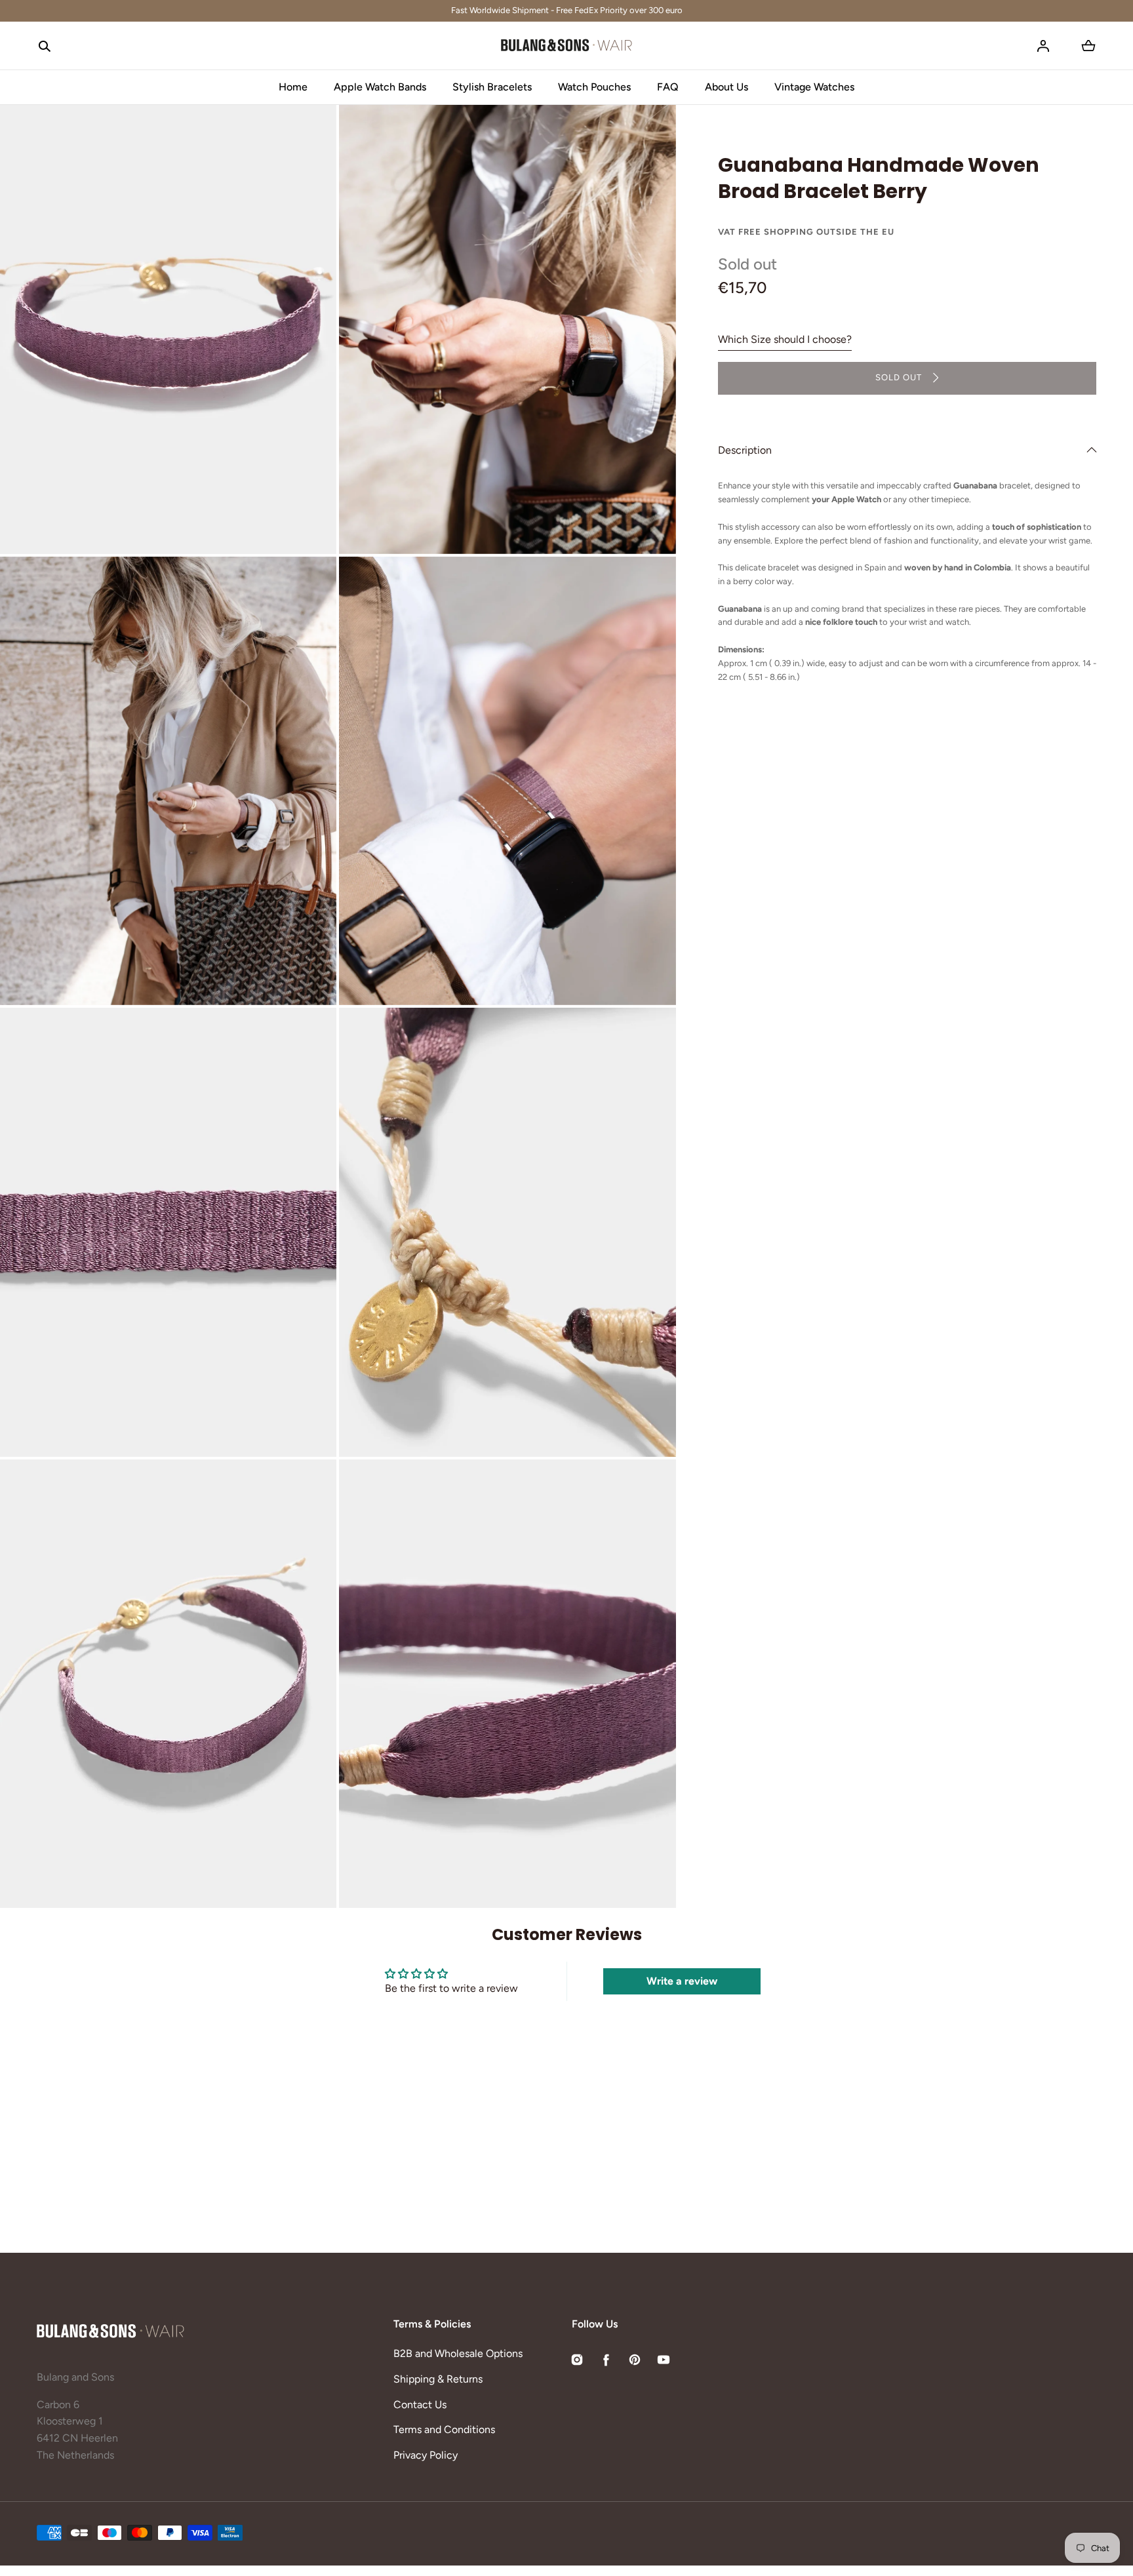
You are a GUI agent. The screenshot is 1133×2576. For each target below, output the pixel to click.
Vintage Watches (814, 87)
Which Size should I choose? (785, 339)
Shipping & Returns (438, 2379)
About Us (726, 87)
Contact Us (420, 2405)
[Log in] (1043, 46)
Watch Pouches (594, 87)
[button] (45, 46)
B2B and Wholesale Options (458, 2353)
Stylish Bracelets (492, 87)
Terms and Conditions (444, 2429)
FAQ (668, 87)
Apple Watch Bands (380, 87)
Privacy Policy (426, 2455)
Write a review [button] (682, 1981)
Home (293, 87)
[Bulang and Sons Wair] (566, 46)
